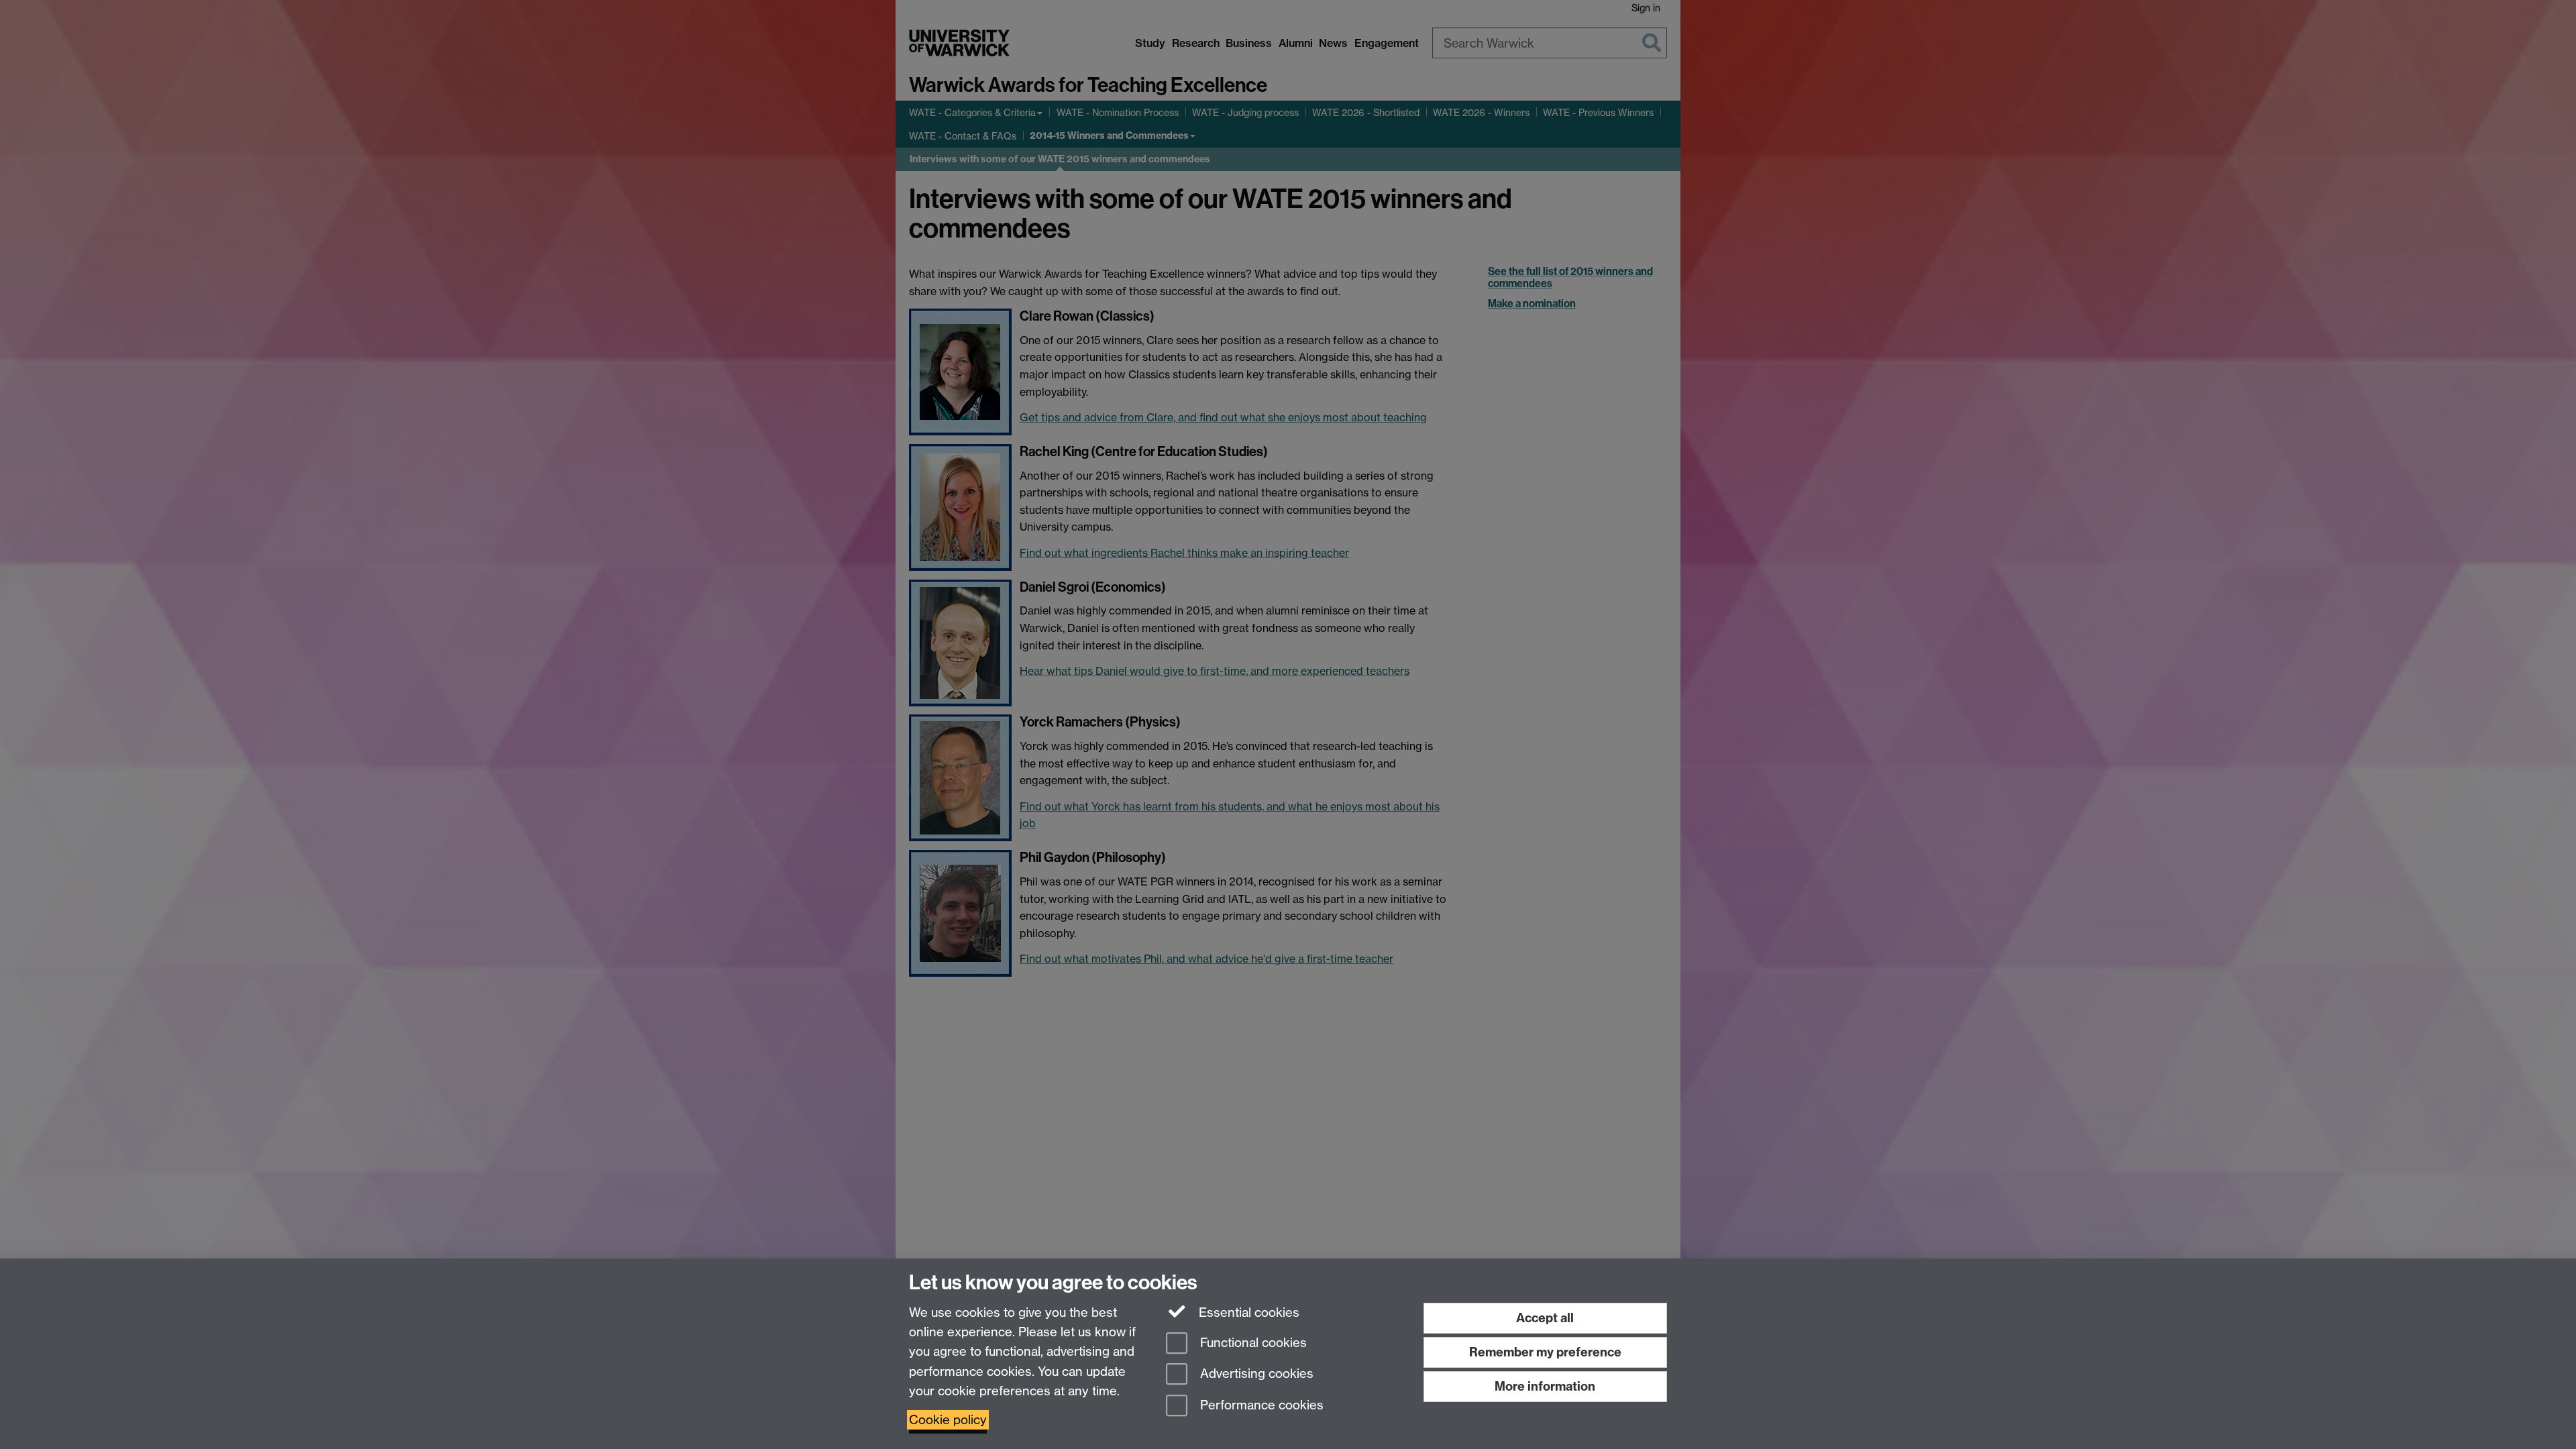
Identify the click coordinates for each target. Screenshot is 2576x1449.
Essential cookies (1247, 1312)
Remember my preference (1545, 1352)
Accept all (1545, 1318)
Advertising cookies (1255, 1374)
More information (1545, 1386)
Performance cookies (1260, 1406)
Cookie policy (948, 1420)
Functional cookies (1252, 1343)
